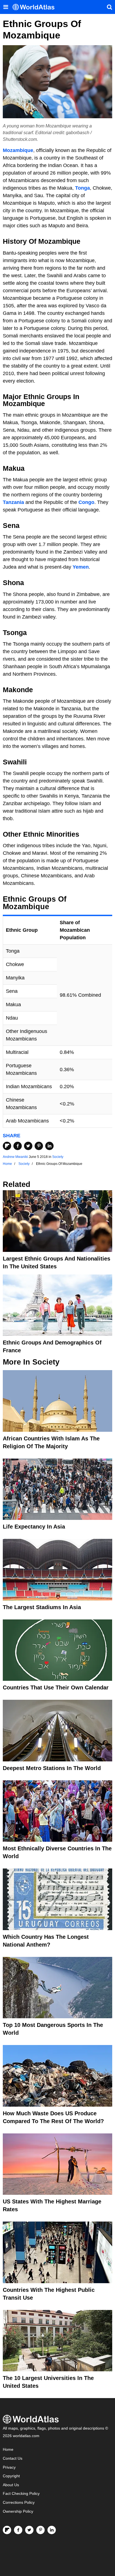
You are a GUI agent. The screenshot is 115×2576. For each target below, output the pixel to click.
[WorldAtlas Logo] (36, 7)
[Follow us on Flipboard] (7, 2530)
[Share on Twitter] (28, 1146)
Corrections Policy (19, 2503)
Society (58, 1157)
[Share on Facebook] (18, 1146)
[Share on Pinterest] (39, 1146)
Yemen (81, 567)
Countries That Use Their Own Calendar (56, 1687)
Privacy (9, 2467)
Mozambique (18, 150)
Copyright (11, 2476)
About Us (11, 2485)
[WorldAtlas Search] (109, 7)
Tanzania (13, 502)
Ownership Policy (18, 2511)
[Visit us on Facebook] (18, 2530)
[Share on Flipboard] (7, 1146)
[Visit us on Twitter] (29, 2530)
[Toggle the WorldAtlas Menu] (6, 7)
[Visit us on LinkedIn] (52, 2530)
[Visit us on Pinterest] (40, 2530)
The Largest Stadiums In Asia (42, 1607)
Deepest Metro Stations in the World (52, 1768)
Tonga (82, 188)
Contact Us (13, 2458)
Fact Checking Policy (21, 2494)
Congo (86, 502)
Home (8, 2450)
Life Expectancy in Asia (34, 1527)
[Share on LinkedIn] (49, 1146)
